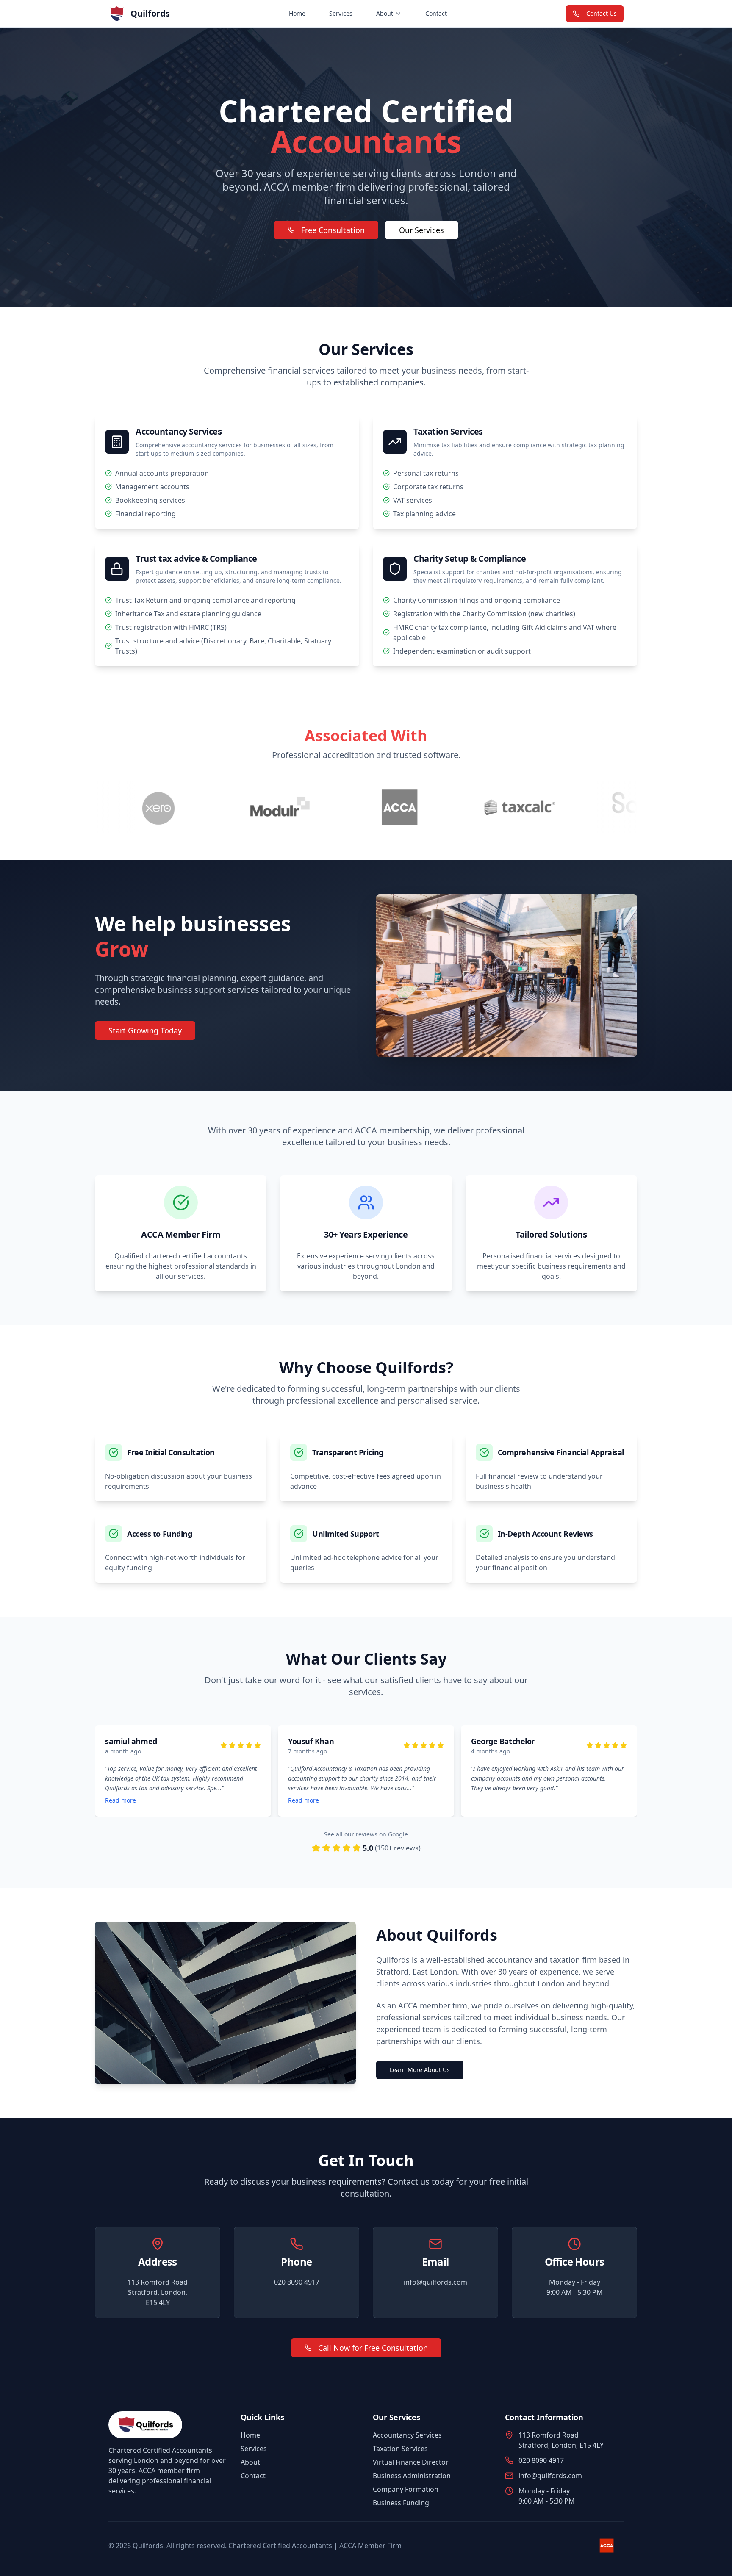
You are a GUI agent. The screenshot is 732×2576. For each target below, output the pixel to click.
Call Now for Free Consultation (373, 2348)
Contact (436, 13)
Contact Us (602, 13)
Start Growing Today (145, 1030)
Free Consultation (333, 230)
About (385, 13)
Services (341, 13)
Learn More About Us (420, 2070)
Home (297, 13)
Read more (428, 1800)
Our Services (421, 230)
